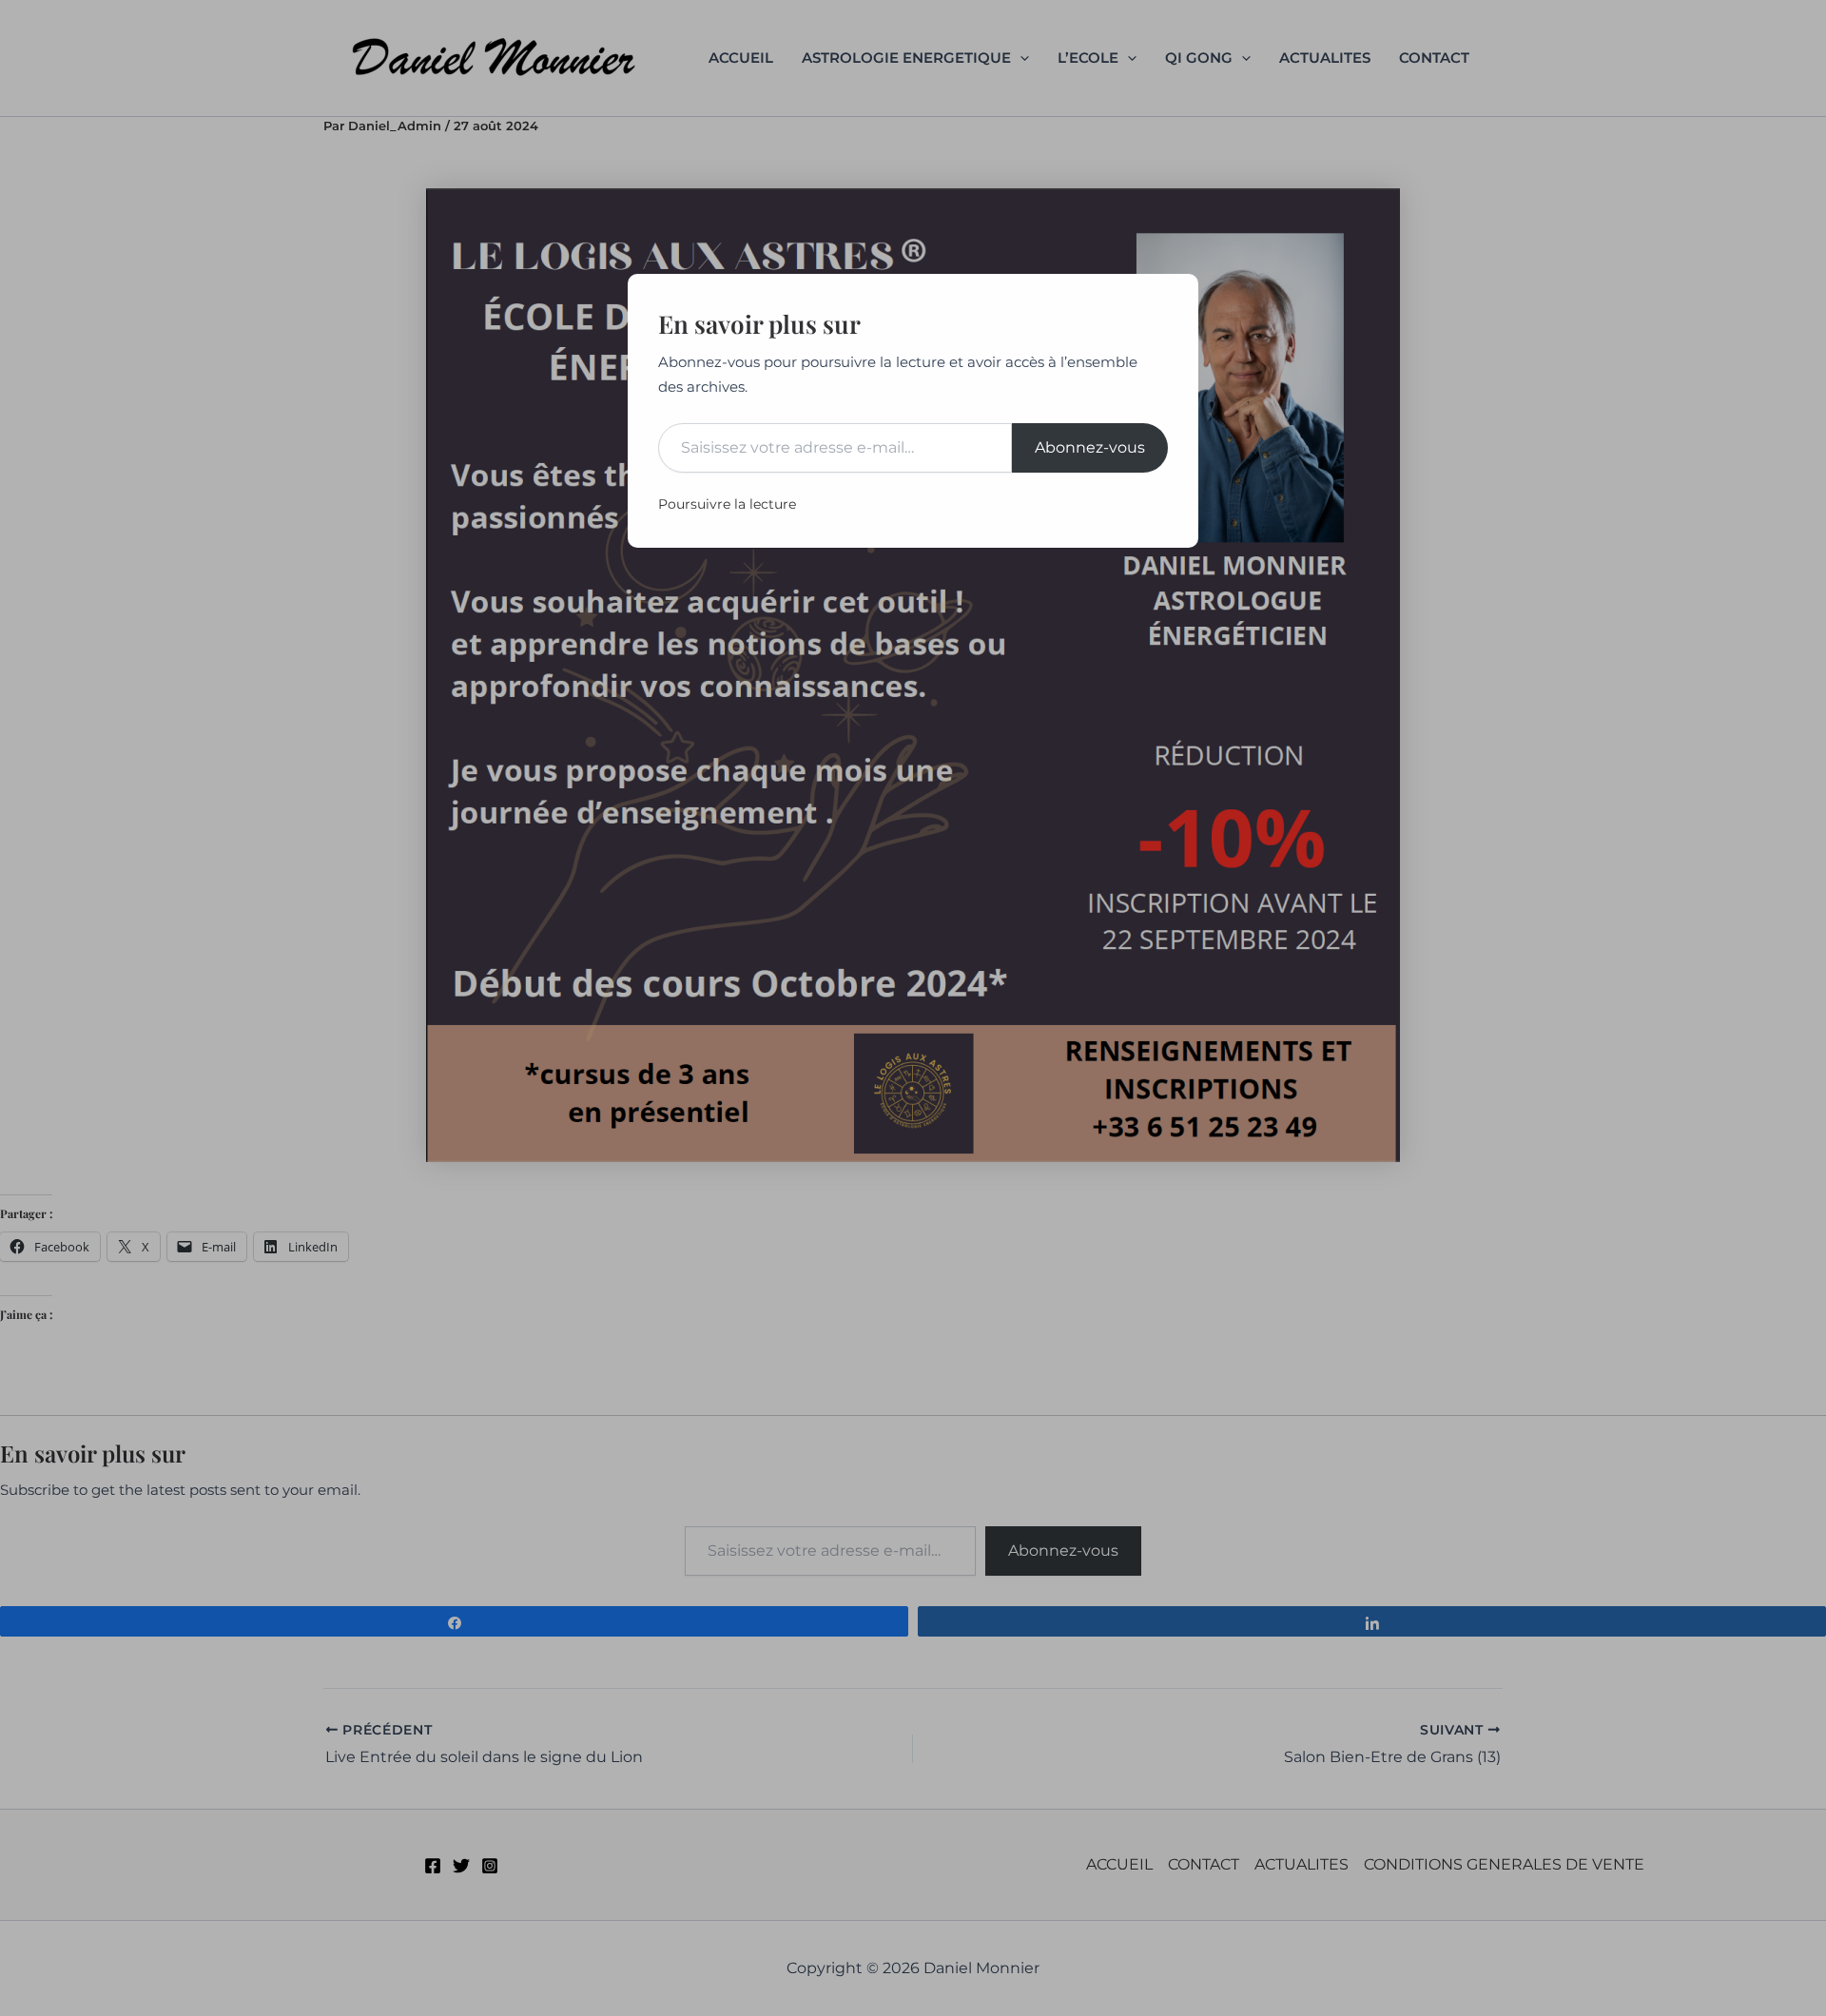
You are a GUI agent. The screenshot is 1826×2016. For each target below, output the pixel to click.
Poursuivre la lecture (727, 504)
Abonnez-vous (1090, 447)
